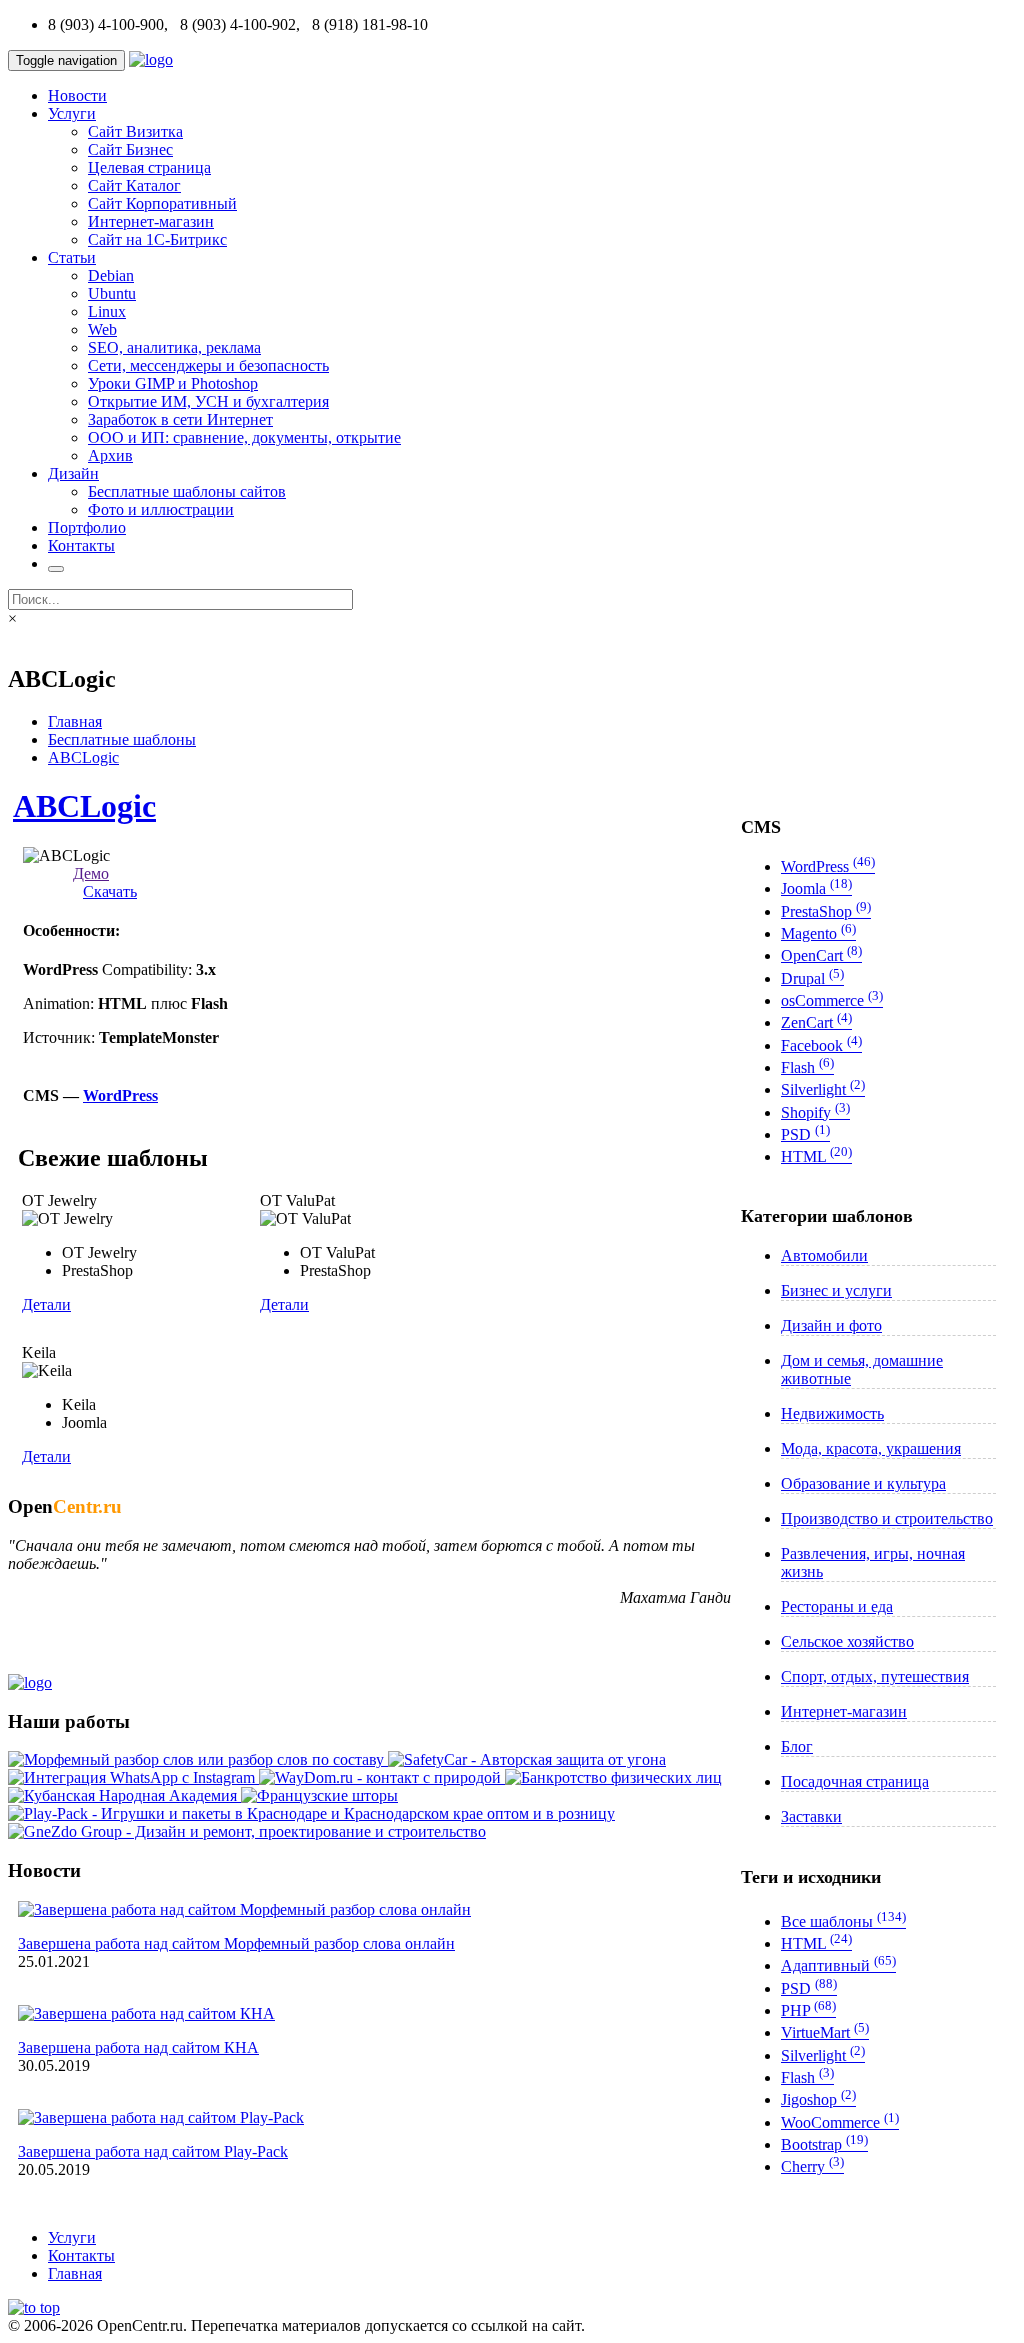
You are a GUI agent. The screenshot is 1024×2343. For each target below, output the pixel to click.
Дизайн (73, 473)
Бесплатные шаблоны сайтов (187, 491)
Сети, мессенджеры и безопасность (208, 365)
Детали (46, 1304)
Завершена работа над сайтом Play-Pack (153, 2151)
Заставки (811, 1816)
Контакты (81, 545)
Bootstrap (824, 2144)
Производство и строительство (887, 1518)
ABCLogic (83, 757)
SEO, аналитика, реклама (174, 347)
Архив (110, 455)
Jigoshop (818, 2099)
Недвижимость (832, 1413)
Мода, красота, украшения (871, 1448)
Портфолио (87, 527)
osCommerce (832, 1000)
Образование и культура (863, 1483)
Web (102, 329)
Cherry (812, 2166)
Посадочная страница (855, 1781)
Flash (807, 1067)
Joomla (816, 888)
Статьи (72, 257)
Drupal (812, 978)
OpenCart (821, 955)
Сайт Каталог (134, 185)
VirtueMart (825, 2032)
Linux (107, 311)
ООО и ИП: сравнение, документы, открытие (244, 437)
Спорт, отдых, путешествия (875, 1676)
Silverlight (823, 1089)
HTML (816, 1156)
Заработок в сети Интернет (180, 419)
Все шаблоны (843, 1921)
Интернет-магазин (151, 221)
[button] (34, 2307)
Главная (75, 721)
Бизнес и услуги (836, 1290)
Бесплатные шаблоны (122, 739)
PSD (805, 1134)
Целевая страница (149, 167)
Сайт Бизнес (130, 149)
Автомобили (824, 1255)
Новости (77, 95)
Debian (111, 275)
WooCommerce (840, 2122)
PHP (808, 2010)
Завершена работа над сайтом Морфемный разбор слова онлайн (236, 1943)
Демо (91, 873)
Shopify (815, 1112)
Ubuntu (112, 293)
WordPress (120, 1095)
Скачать (110, 891)
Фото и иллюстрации (161, 509)
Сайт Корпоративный (162, 203)
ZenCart (816, 1022)
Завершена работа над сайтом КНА (138, 2047)
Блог (797, 1746)
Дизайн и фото (831, 1325)
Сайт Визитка (135, 131)
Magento (818, 933)
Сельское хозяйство (847, 1641)
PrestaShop (826, 911)
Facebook (821, 1045)
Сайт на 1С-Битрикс (157, 239)
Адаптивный (838, 1965)
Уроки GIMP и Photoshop (173, 383)
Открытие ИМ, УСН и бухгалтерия (208, 401)
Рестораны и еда (837, 1606)
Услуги (72, 113)
